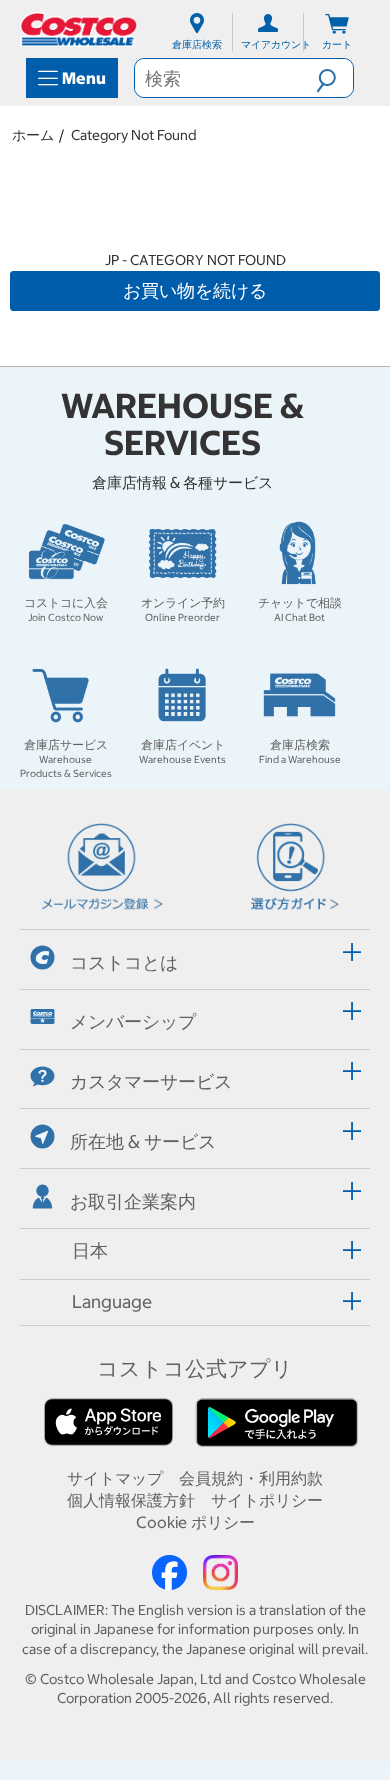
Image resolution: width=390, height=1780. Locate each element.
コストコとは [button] (124, 961)
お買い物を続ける (195, 290)
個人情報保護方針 (131, 1500)
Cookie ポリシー (195, 1522)
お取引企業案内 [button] (133, 1200)
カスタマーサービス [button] (151, 1081)
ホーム (33, 135)
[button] (334, 78)
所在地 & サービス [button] (143, 1141)
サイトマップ (115, 1478)
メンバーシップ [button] (133, 1021)
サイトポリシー (267, 1500)
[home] (80, 29)
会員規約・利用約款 (251, 1478)
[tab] (195, 956)
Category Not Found (134, 135)
